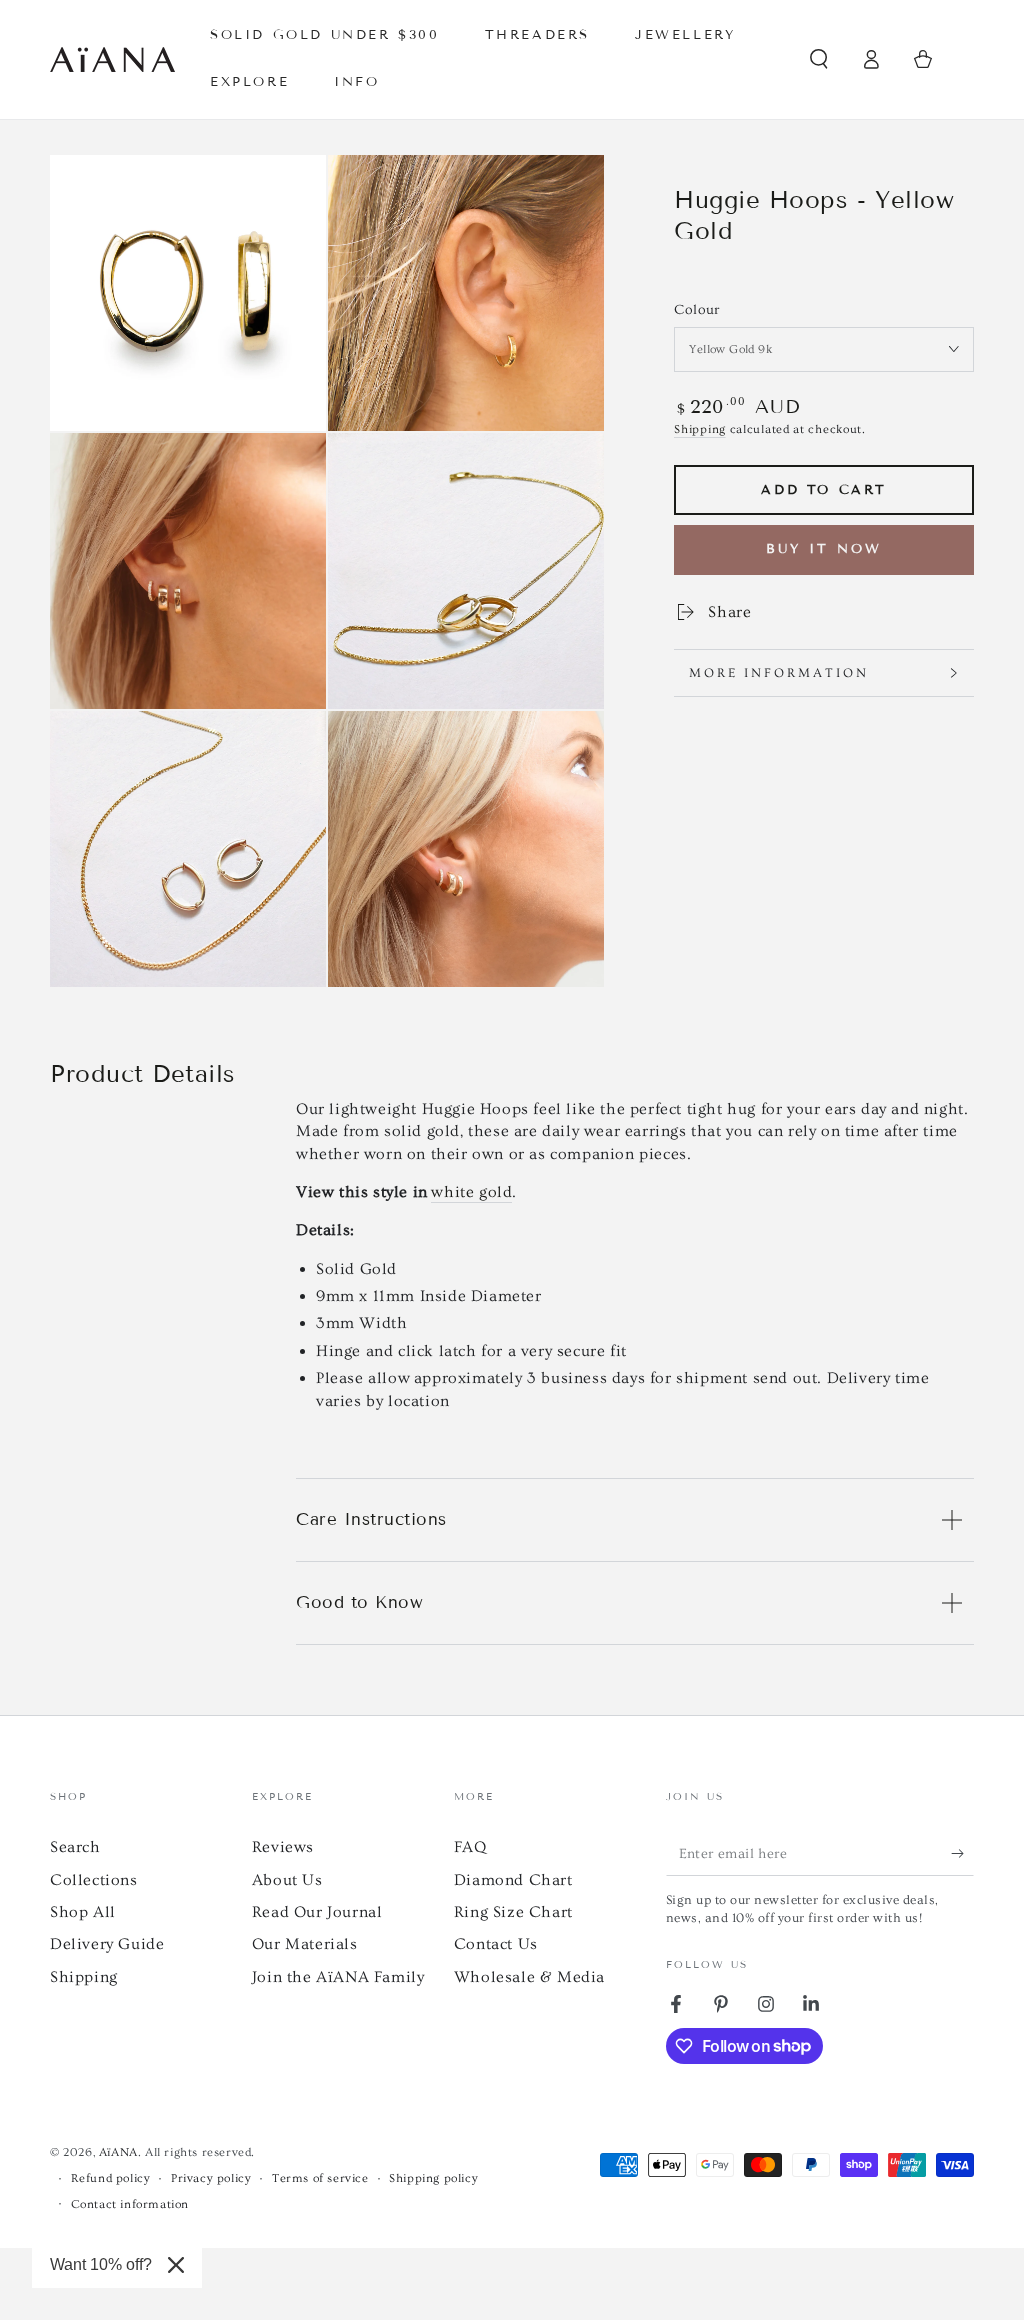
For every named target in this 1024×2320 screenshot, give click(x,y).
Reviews (283, 1847)
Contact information (130, 2204)
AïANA (118, 2152)
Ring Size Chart (513, 1912)
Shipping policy (433, 2178)
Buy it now (824, 549)
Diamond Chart (513, 1880)
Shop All (83, 1912)
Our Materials (305, 1944)
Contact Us (496, 1944)
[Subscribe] (962, 1853)
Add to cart (824, 490)
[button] (819, 59)
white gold (471, 1192)
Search (75, 1847)
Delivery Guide (107, 1944)
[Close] (176, 2265)
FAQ (470, 1847)
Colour (696, 310)
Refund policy (111, 2178)
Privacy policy (211, 2178)
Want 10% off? (101, 2264)
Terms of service (320, 2178)
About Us (287, 1880)
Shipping (700, 429)
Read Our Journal (317, 1912)
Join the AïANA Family (338, 1977)
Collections (94, 1880)
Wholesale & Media (529, 1977)
